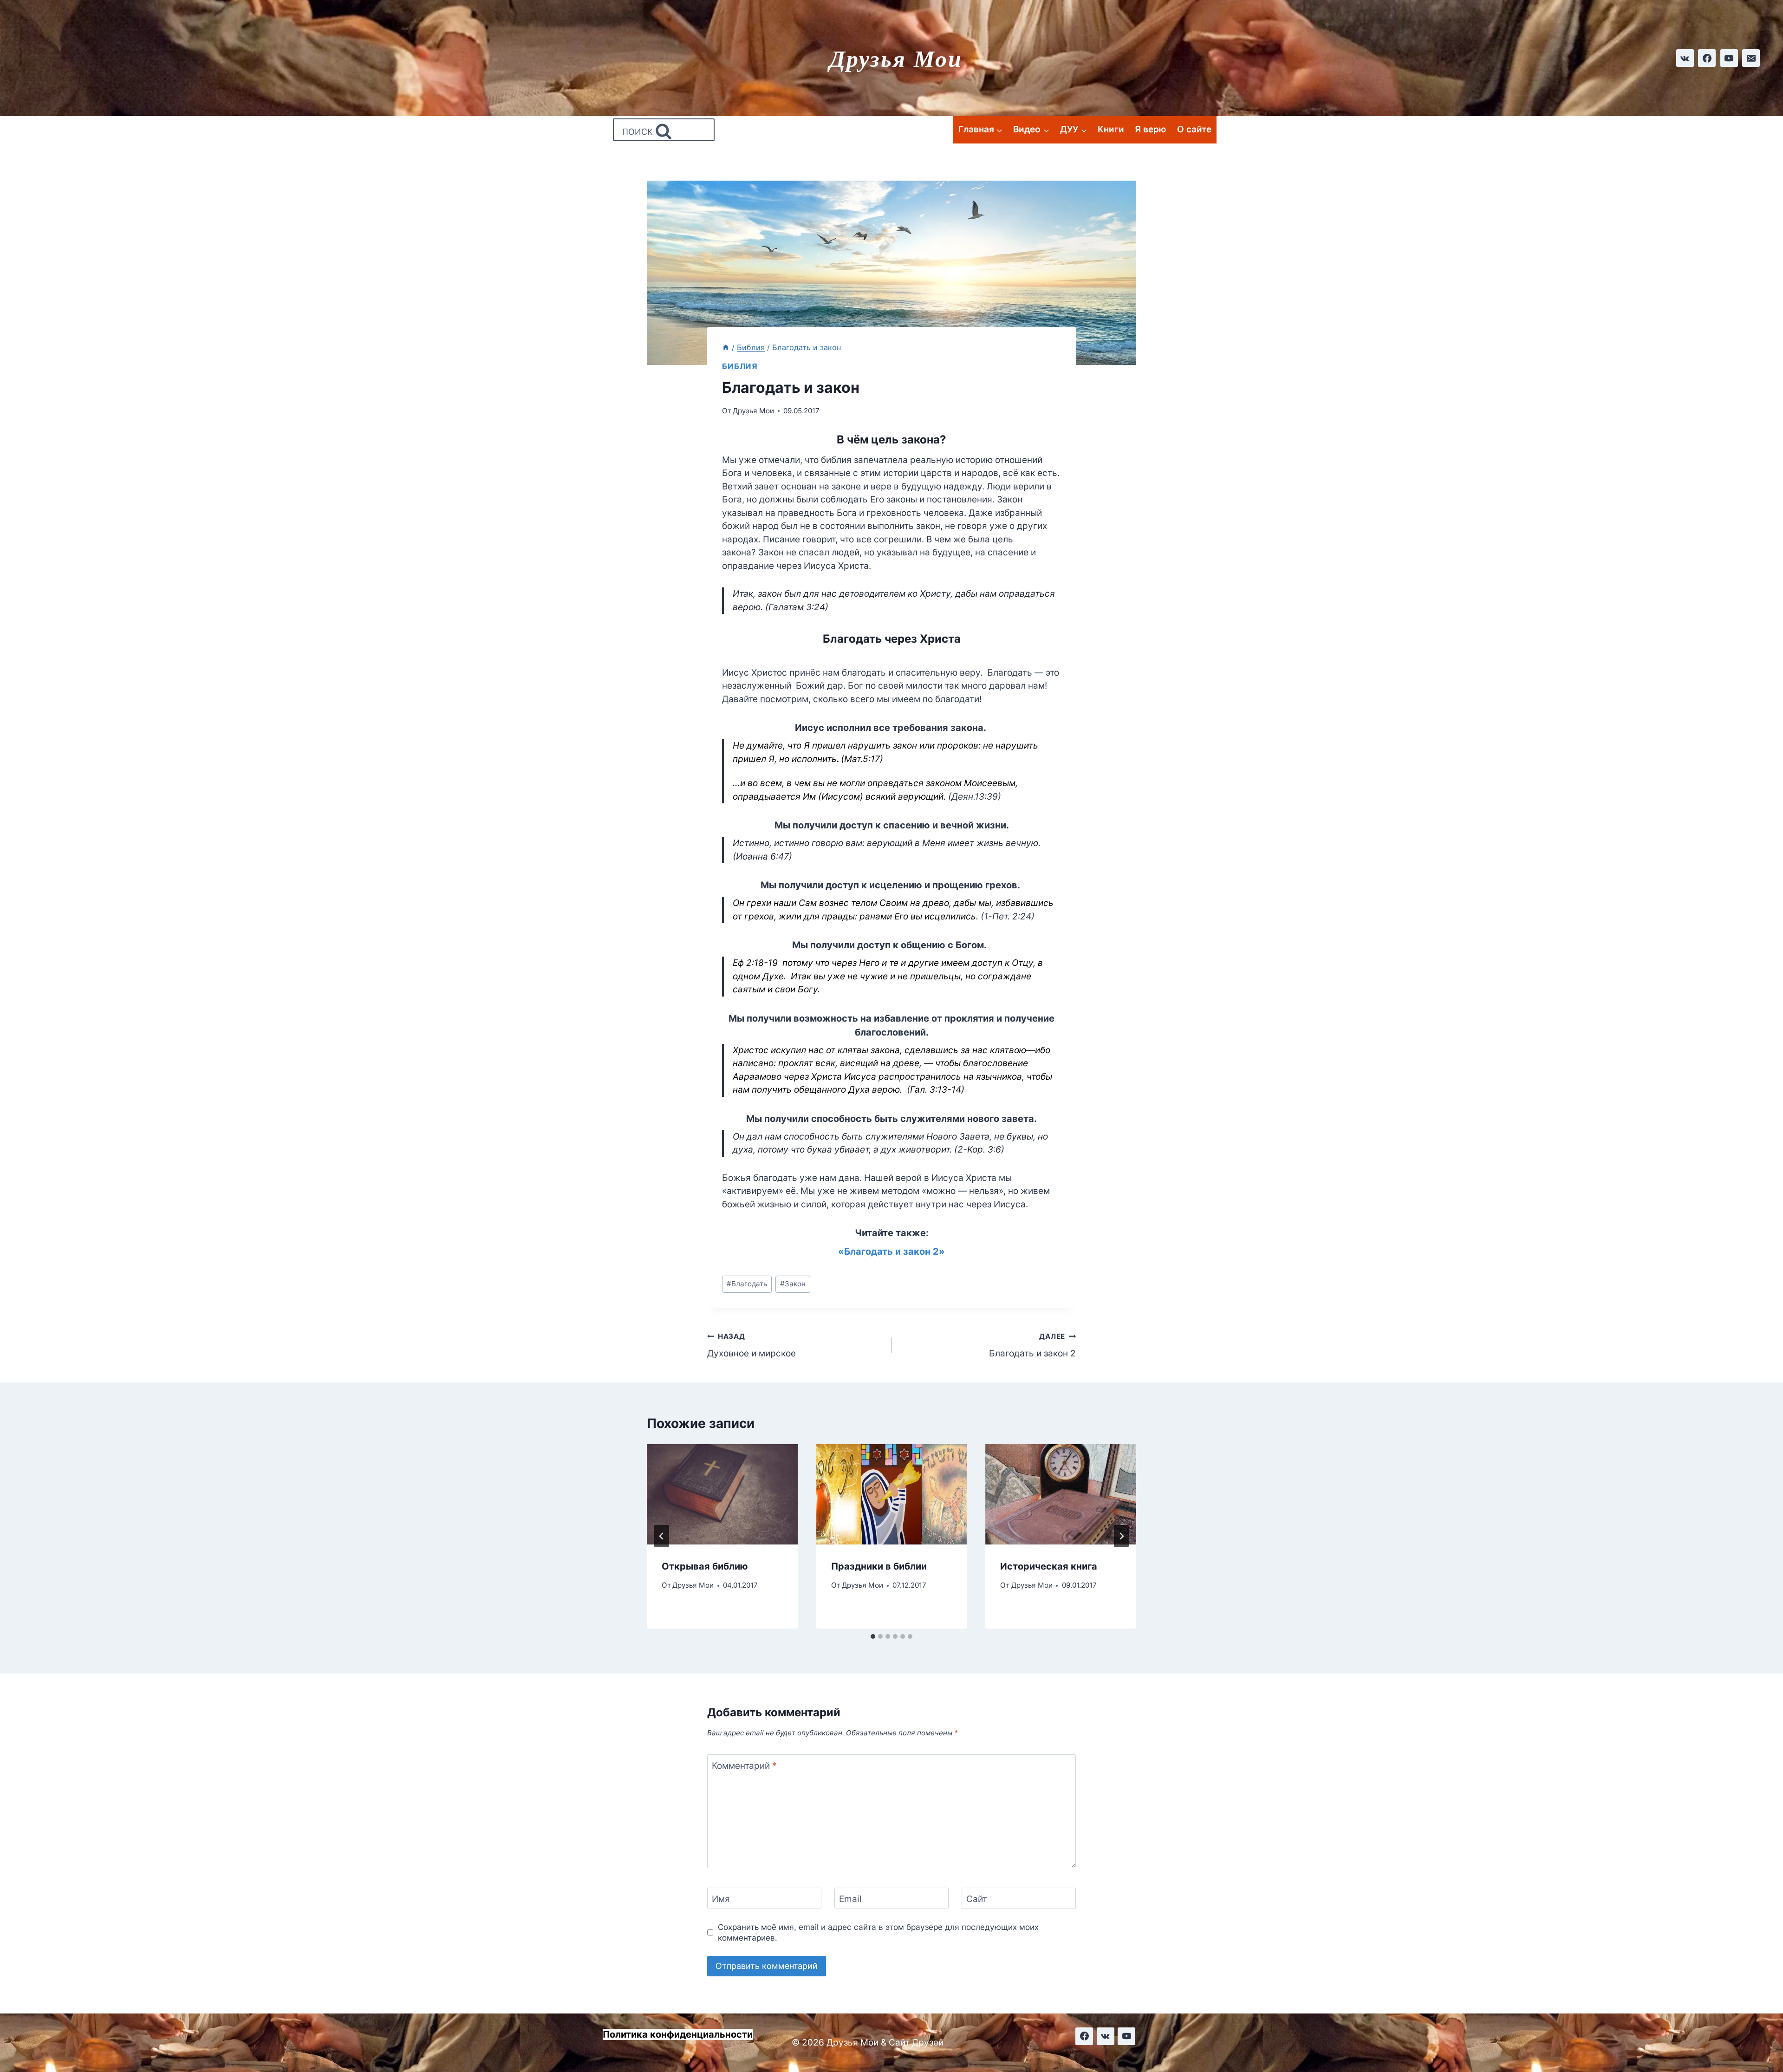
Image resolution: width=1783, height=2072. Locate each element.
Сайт (977, 1899)
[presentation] (722, 1494)
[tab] (873, 1636)
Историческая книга (1049, 1566)
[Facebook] (1707, 58)
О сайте (1194, 129)
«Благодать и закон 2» (891, 1251)
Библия (740, 366)
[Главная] (726, 347)
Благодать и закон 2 (1032, 1345)
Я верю (1151, 129)
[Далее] (1121, 1536)
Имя (721, 1899)
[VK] (1106, 2036)
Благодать (747, 1284)
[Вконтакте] (1685, 58)
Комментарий (744, 1766)
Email (850, 1899)
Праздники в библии (879, 1566)
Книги (1111, 129)
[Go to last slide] (662, 1536)
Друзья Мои (753, 411)
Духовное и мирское (752, 1345)
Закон (793, 1284)
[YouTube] (1729, 58)
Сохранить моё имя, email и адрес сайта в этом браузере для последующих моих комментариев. (878, 1932)
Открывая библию (705, 1566)
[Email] (1751, 58)
